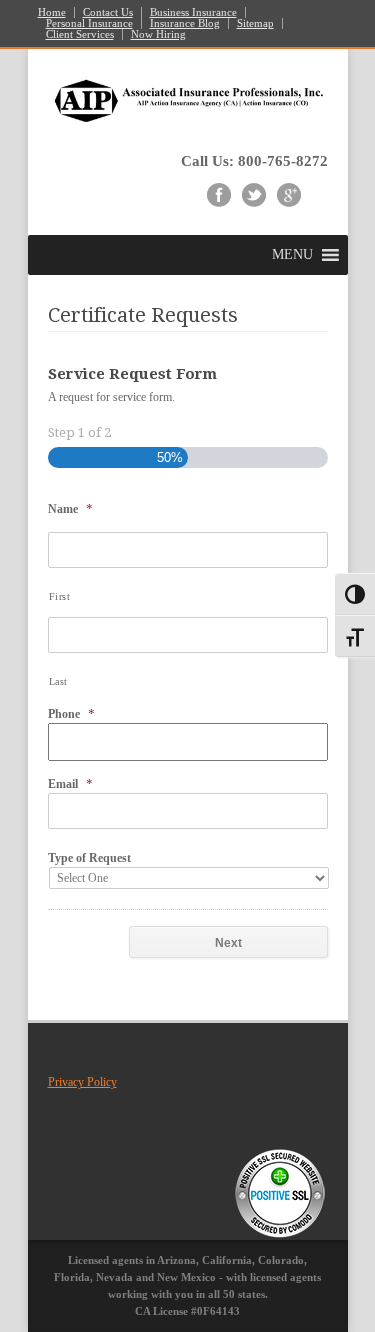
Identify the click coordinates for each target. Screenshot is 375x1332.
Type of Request (89, 858)
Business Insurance (193, 12)
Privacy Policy (82, 1082)
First (60, 596)
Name (70, 508)
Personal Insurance (89, 23)
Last (59, 681)
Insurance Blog (185, 23)
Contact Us (108, 12)
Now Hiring (158, 34)
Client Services (80, 34)
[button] (292, 255)
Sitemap (255, 23)
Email (70, 783)
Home (52, 12)
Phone (71, 713)
